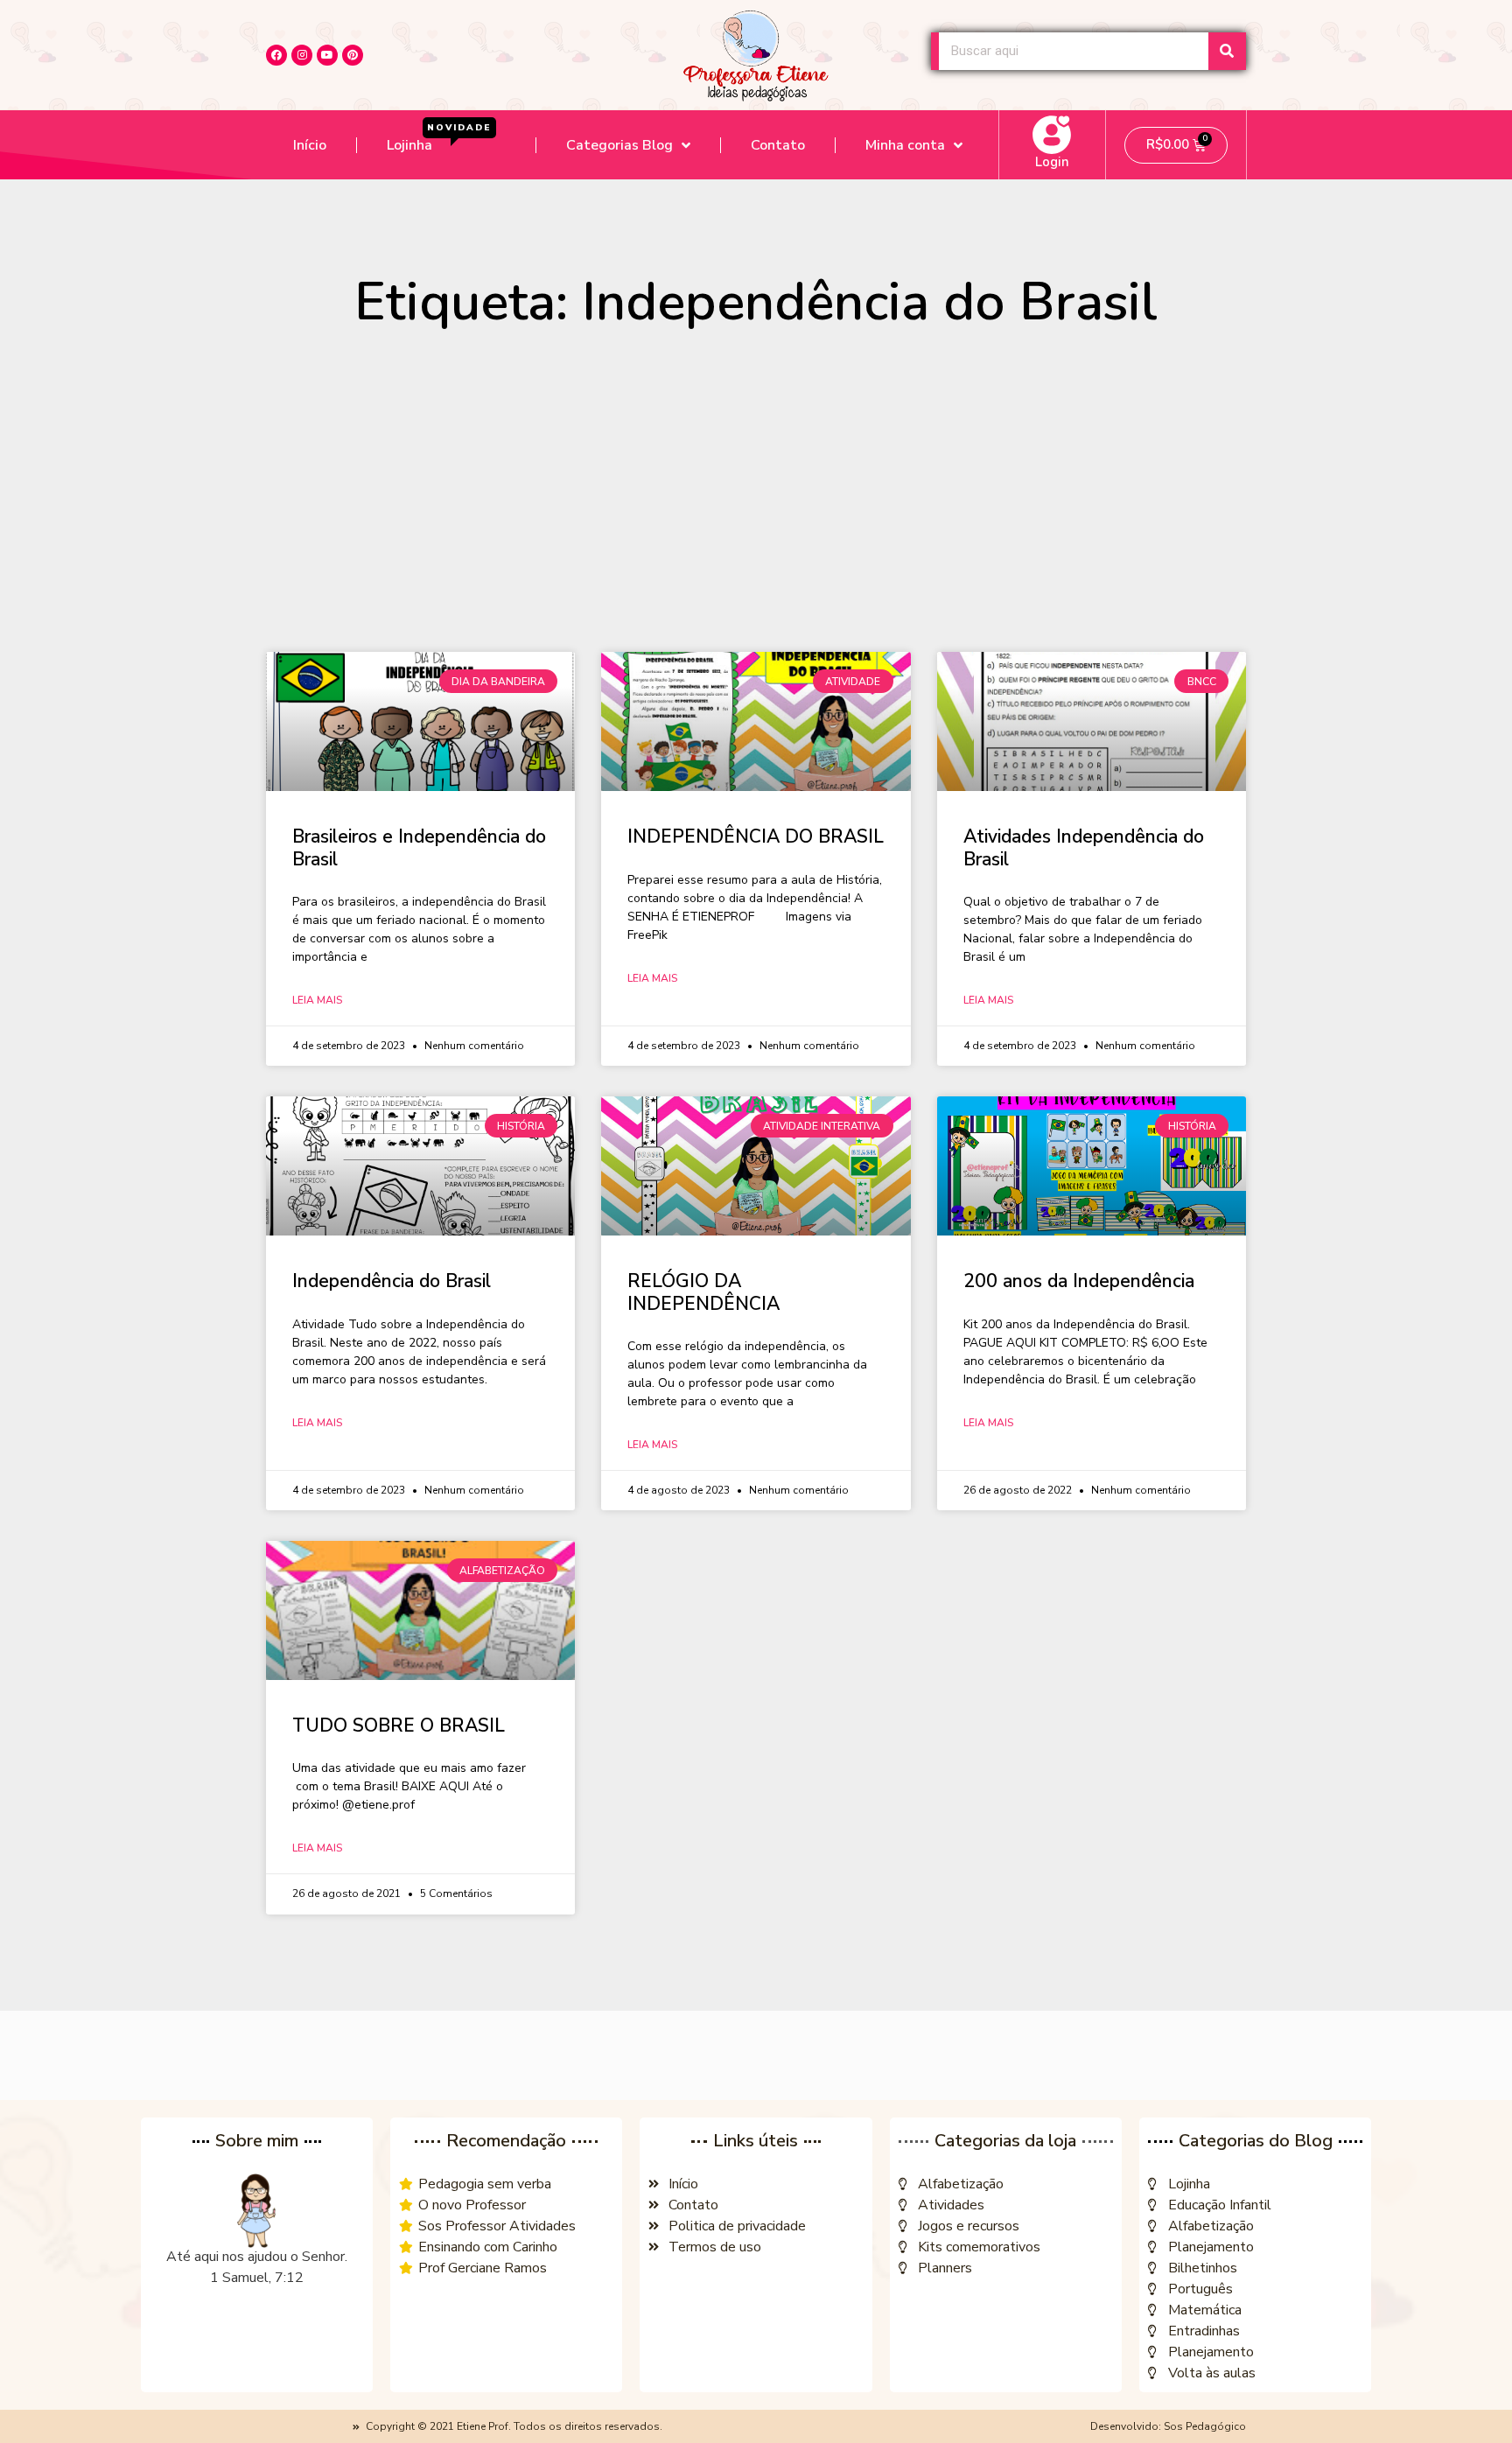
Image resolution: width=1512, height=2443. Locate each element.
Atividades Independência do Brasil (1084, 847)
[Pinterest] (353, 55)
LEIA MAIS (317, 1000)
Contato (778, 145)
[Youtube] (327, 55)
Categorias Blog (619, 145)
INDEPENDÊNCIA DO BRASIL (756, 836)
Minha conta (905, 145)
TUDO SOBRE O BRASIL (399, 1725)
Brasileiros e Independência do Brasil (419, 847)
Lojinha (439, 139)
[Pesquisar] (1227, 51)
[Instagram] (302, 55)
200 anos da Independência (1079, 1281)
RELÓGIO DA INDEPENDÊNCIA (703, 1292)
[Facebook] (276, 55)
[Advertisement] (756, 499)
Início (310, 145)
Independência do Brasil (392, 1281)
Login (1052, 162)
